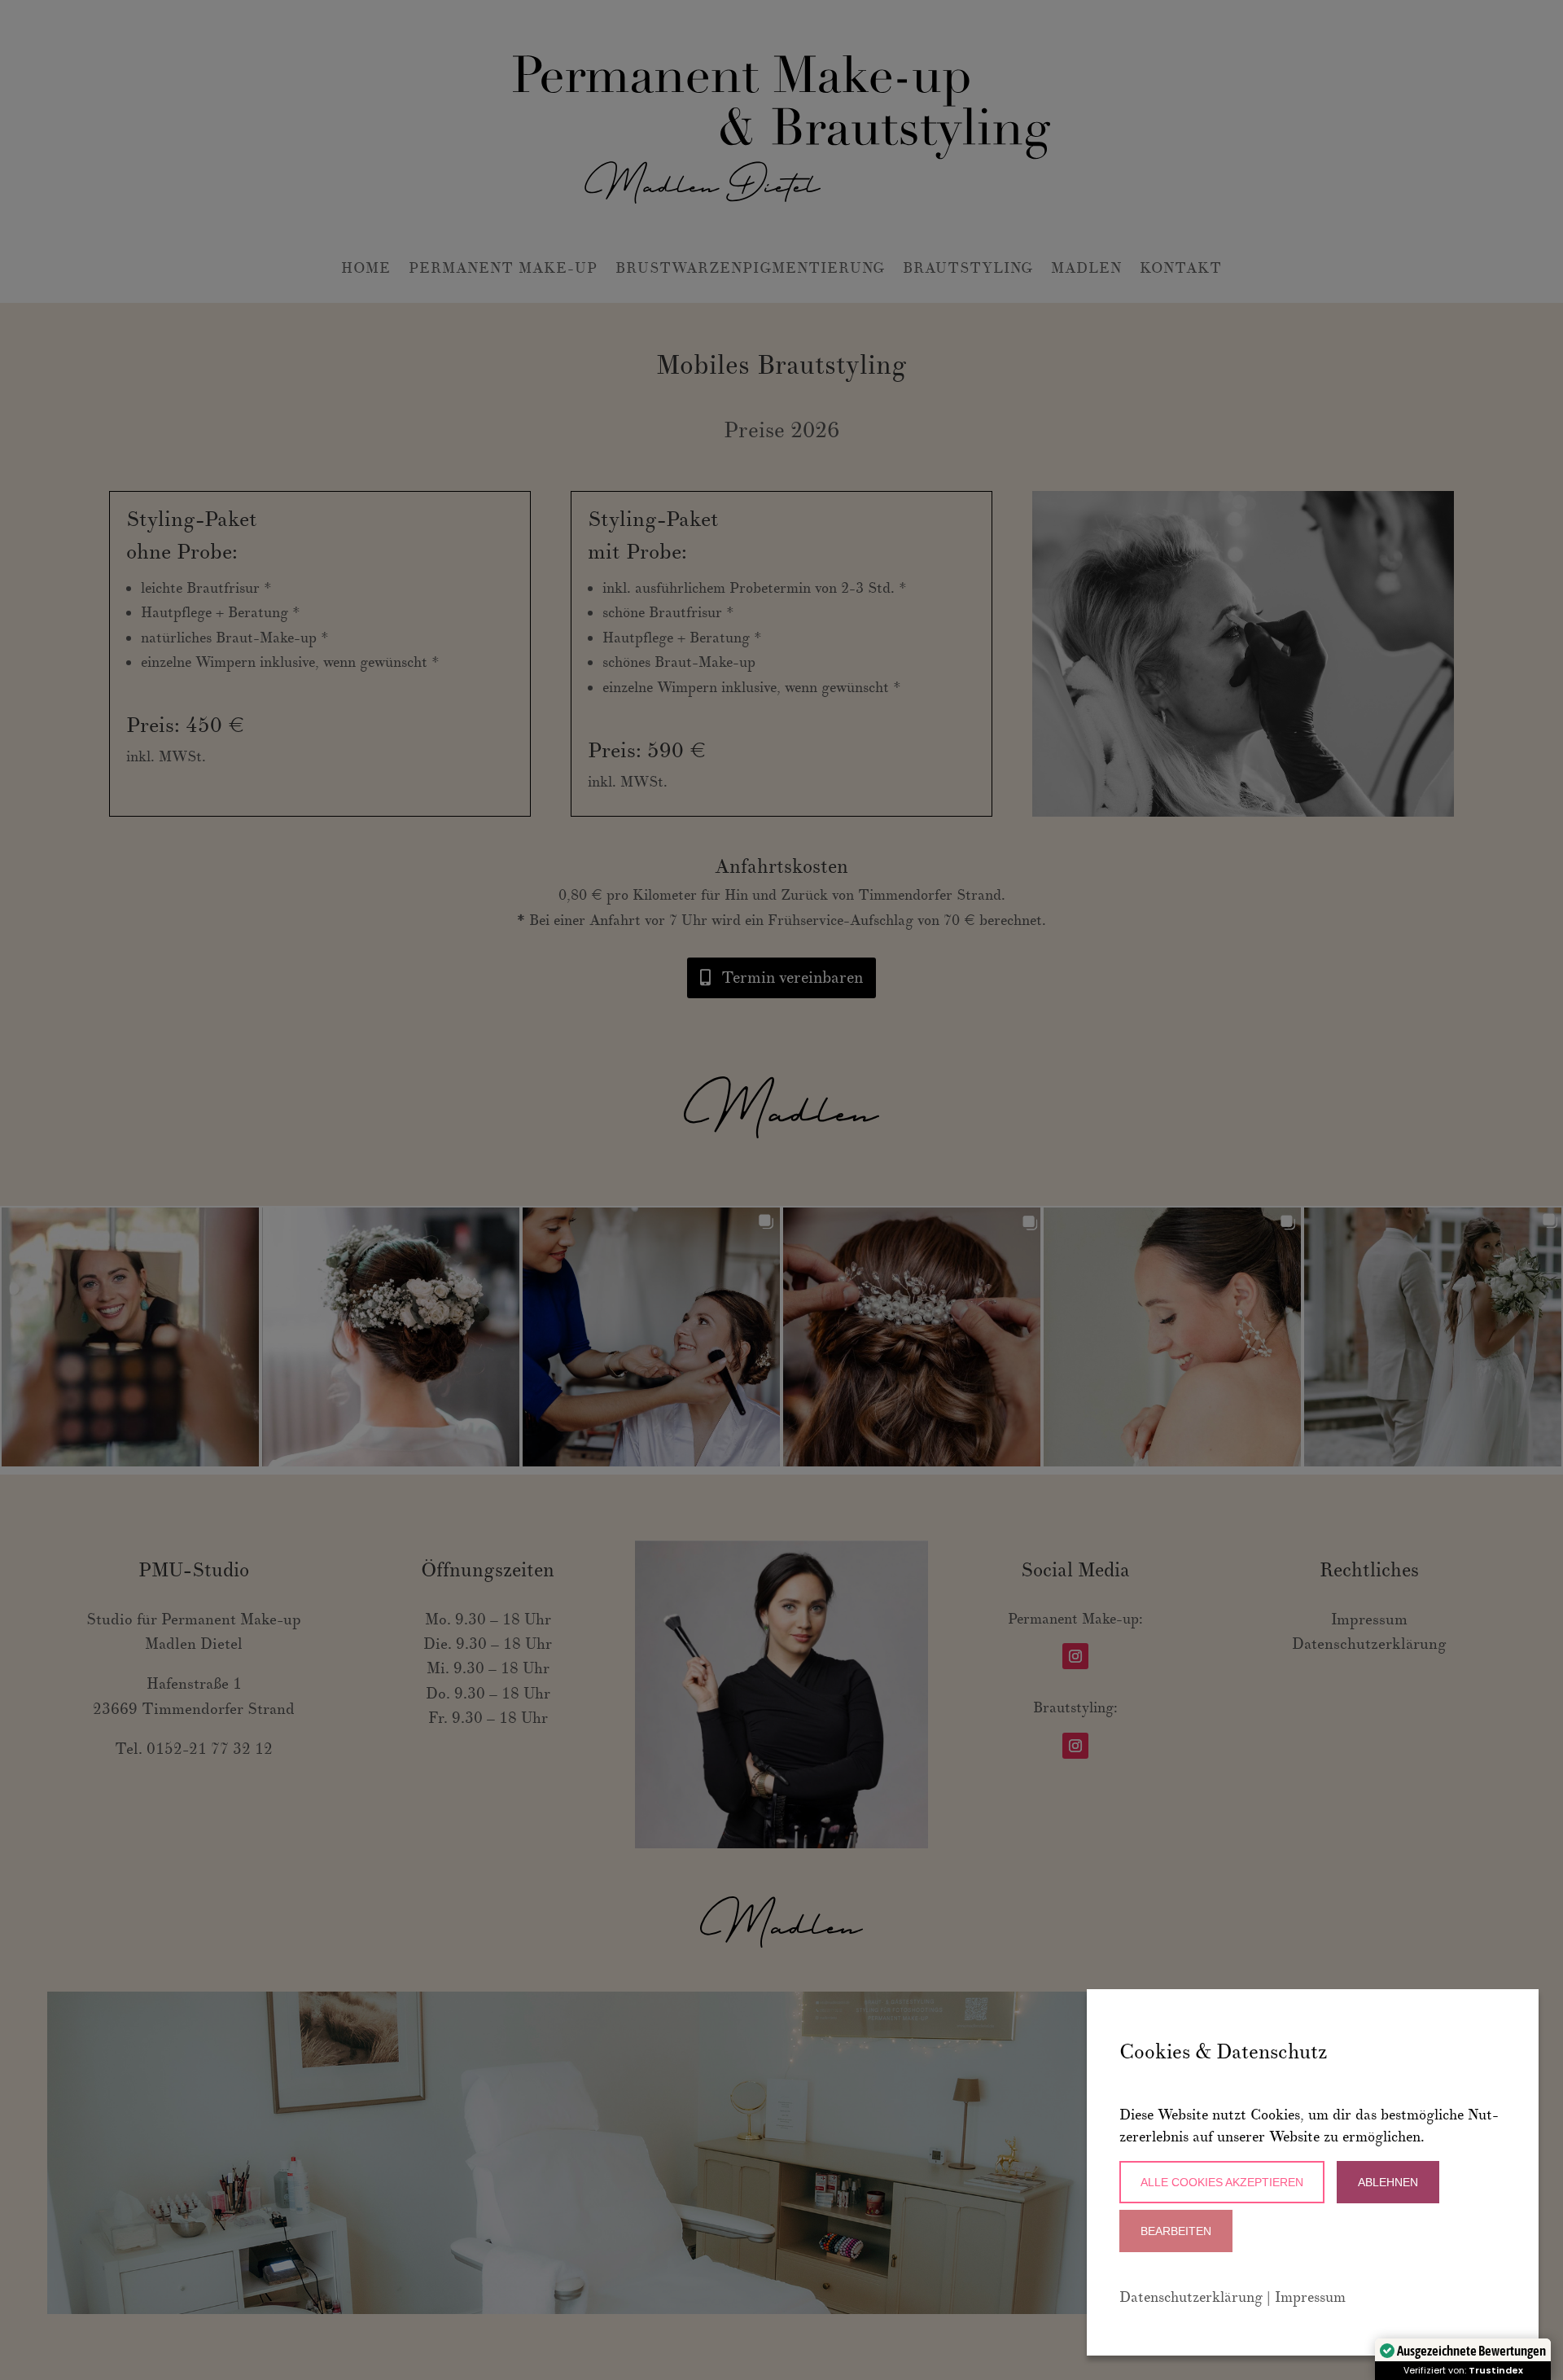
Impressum (1310, 2297)
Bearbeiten (1176, 2231)
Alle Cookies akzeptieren (1222, 2182)
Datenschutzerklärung (1191, 2297)
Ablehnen (1388, 2182)
